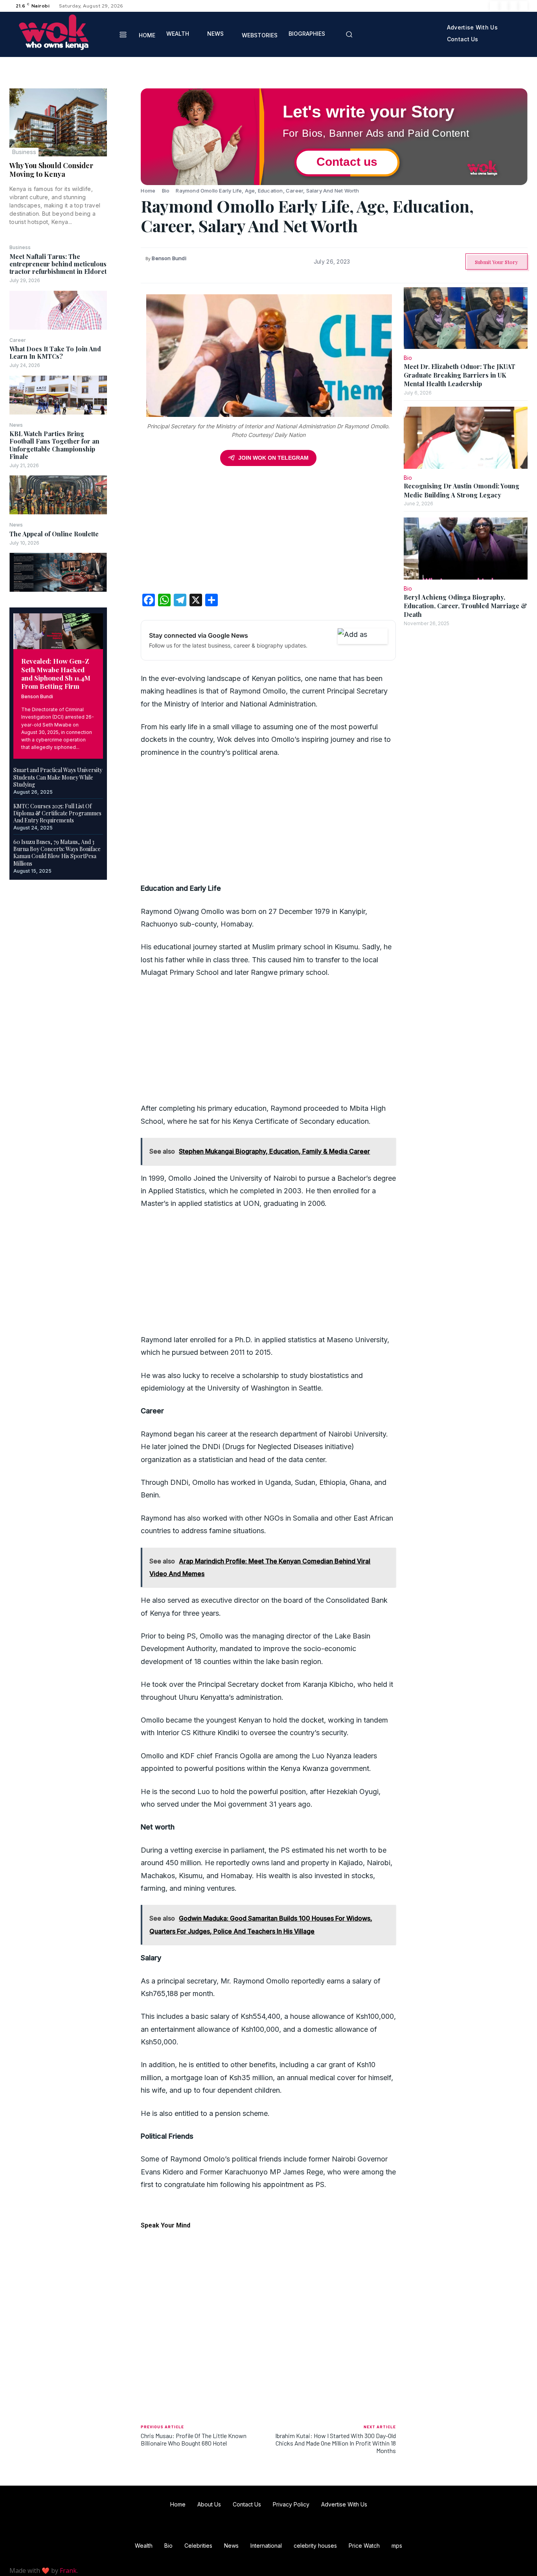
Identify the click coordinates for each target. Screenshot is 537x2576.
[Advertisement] (268, 532)
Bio (166, 191)
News (16, 425)
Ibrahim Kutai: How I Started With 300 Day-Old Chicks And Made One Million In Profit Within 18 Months (336, 2443)
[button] (349, 34)
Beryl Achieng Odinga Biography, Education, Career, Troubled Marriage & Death (465, 606)
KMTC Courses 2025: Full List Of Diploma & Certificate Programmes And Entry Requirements (57, 813)
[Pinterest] (124, 133)
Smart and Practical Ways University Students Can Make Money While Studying (58, 777)
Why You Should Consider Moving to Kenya (51, 170)
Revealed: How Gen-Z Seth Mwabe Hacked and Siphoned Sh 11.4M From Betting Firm (56, 673)
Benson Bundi (37, 696)
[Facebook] (495, 6)
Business (24, 152)
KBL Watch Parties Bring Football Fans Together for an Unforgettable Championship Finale (54, 445)
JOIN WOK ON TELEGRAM (273, 458)
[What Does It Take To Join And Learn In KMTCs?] (58, 395)
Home (148, 191)
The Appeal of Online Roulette (54, 534)
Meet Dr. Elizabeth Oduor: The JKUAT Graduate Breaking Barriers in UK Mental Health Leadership (460, 375)
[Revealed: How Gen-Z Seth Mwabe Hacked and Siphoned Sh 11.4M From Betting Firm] (58, 631)
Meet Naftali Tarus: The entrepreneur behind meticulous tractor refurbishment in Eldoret (58, 264)
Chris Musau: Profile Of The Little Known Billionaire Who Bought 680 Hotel (194, 2439)
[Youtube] (523, 6)
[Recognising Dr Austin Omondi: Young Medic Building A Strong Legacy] (466, 438)
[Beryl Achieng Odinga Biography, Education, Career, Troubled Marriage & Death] (466, 548)
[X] (513, 6)
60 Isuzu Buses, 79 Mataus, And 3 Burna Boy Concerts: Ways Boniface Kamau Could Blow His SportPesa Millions (57, 853)
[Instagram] (504, 6)
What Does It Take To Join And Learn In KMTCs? (55, 352)
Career (18, 340)
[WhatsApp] (124, 152)
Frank (68, 2570)
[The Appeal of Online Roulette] (58, 572)
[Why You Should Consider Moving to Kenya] (58, 122)
